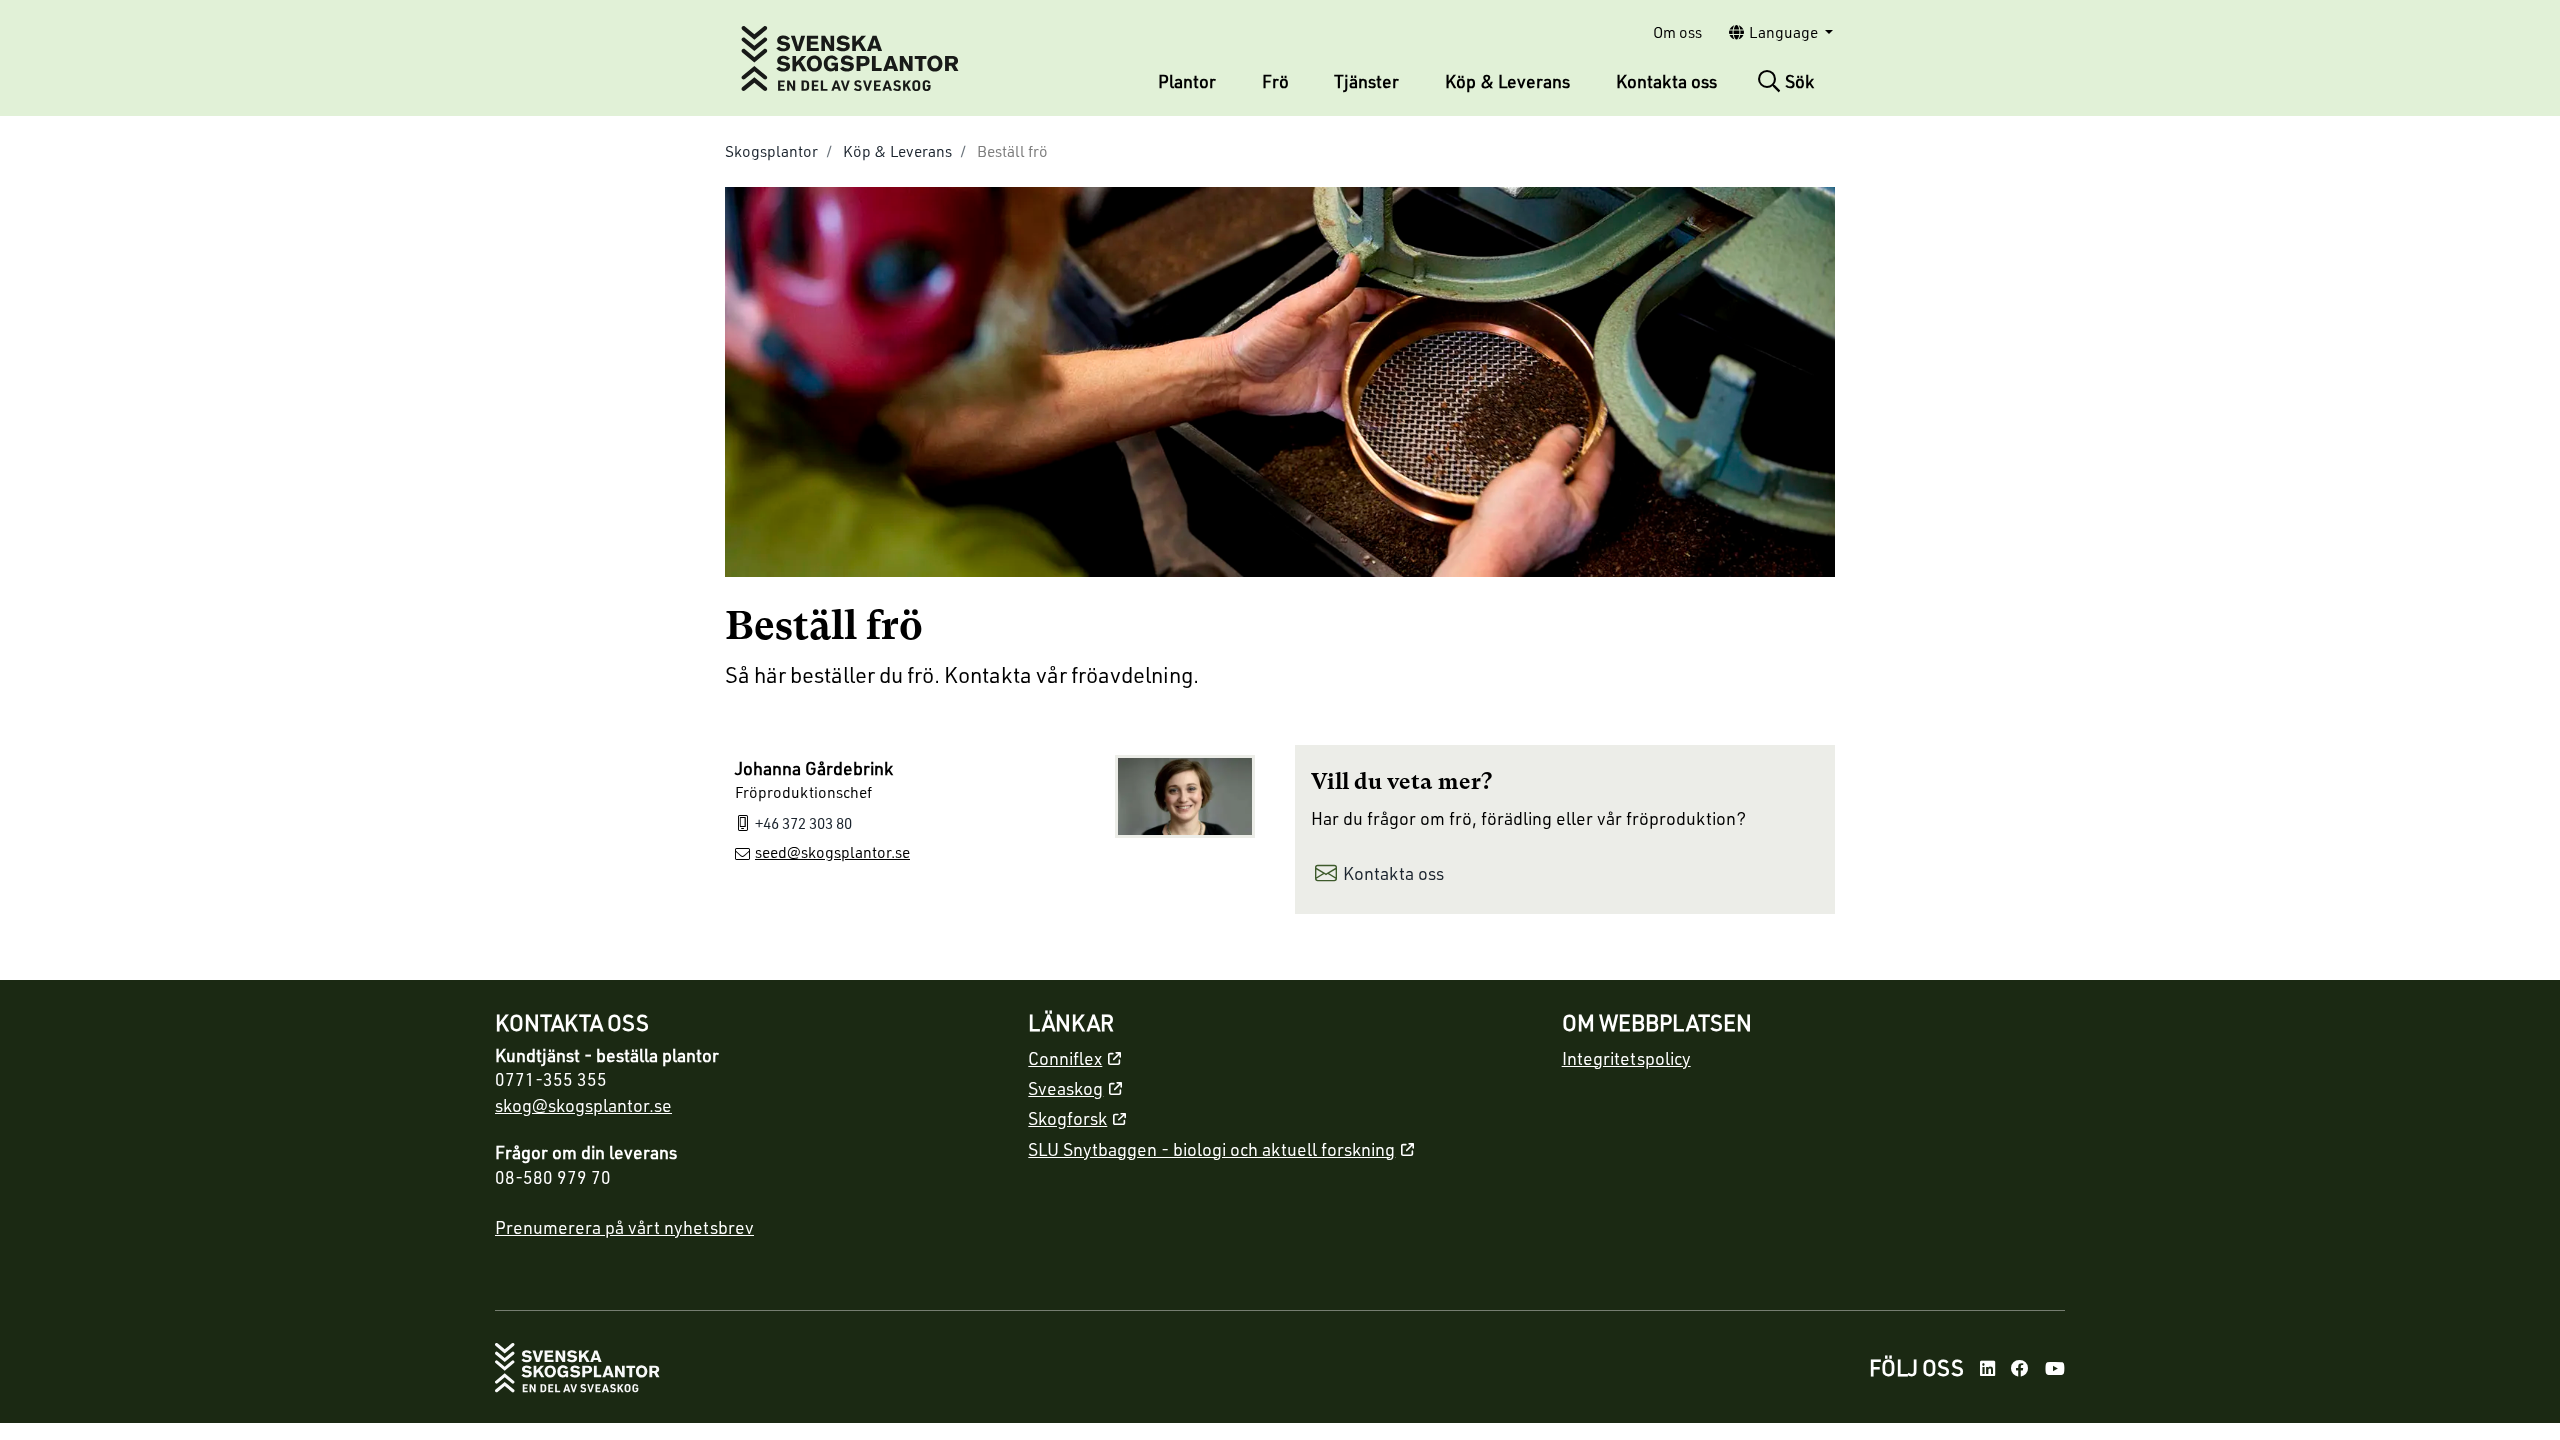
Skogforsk (1067, 1118)
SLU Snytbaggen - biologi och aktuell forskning (1211, 1149)
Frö (1275, 81)
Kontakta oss (1666, 81)
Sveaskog (1065, 1088)
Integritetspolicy (1626, 1058)
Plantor (1187, 81)
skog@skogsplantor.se (583, 1105)
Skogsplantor (771, 151)
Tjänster (1366, 81)
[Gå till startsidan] (577, 1367)
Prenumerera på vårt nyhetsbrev (624, 1227)
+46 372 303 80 (803, 823)
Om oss (1677, 32)
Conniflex (1065, 1058)
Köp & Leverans (1507, 81)
